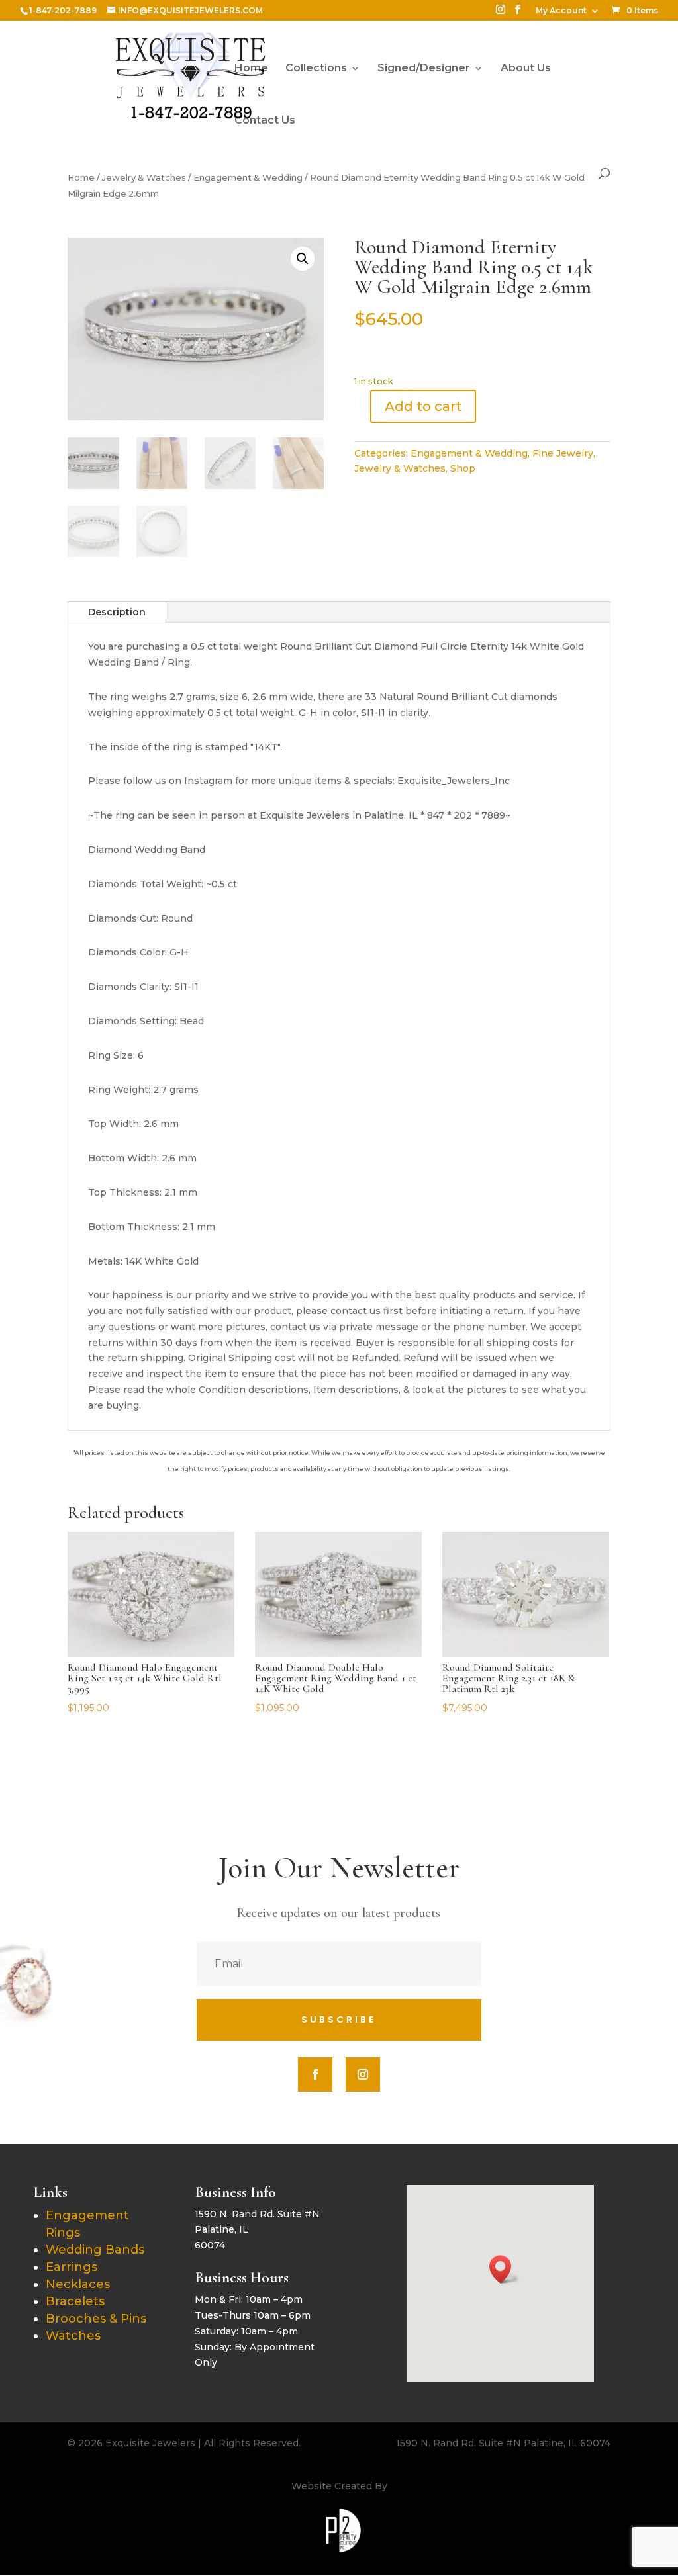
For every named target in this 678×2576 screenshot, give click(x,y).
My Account (561, 11)
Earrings (72, 2267)
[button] (303, 259)
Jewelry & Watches (144, 178)
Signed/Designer (424, 69)
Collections (316, 69)
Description (117, 612)
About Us (526, 69)
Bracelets (75, 2301)
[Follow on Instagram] (363, 2074)
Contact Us (265, 121)
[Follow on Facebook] (315, 2074)
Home (251, 69)
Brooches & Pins (96, 2319)
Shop (463, 468)
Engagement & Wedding (248, 178)
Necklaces (78, 2284)
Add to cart (423, 406)
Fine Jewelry (563, 453)
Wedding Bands (95, 2250)
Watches (73, 2336)
